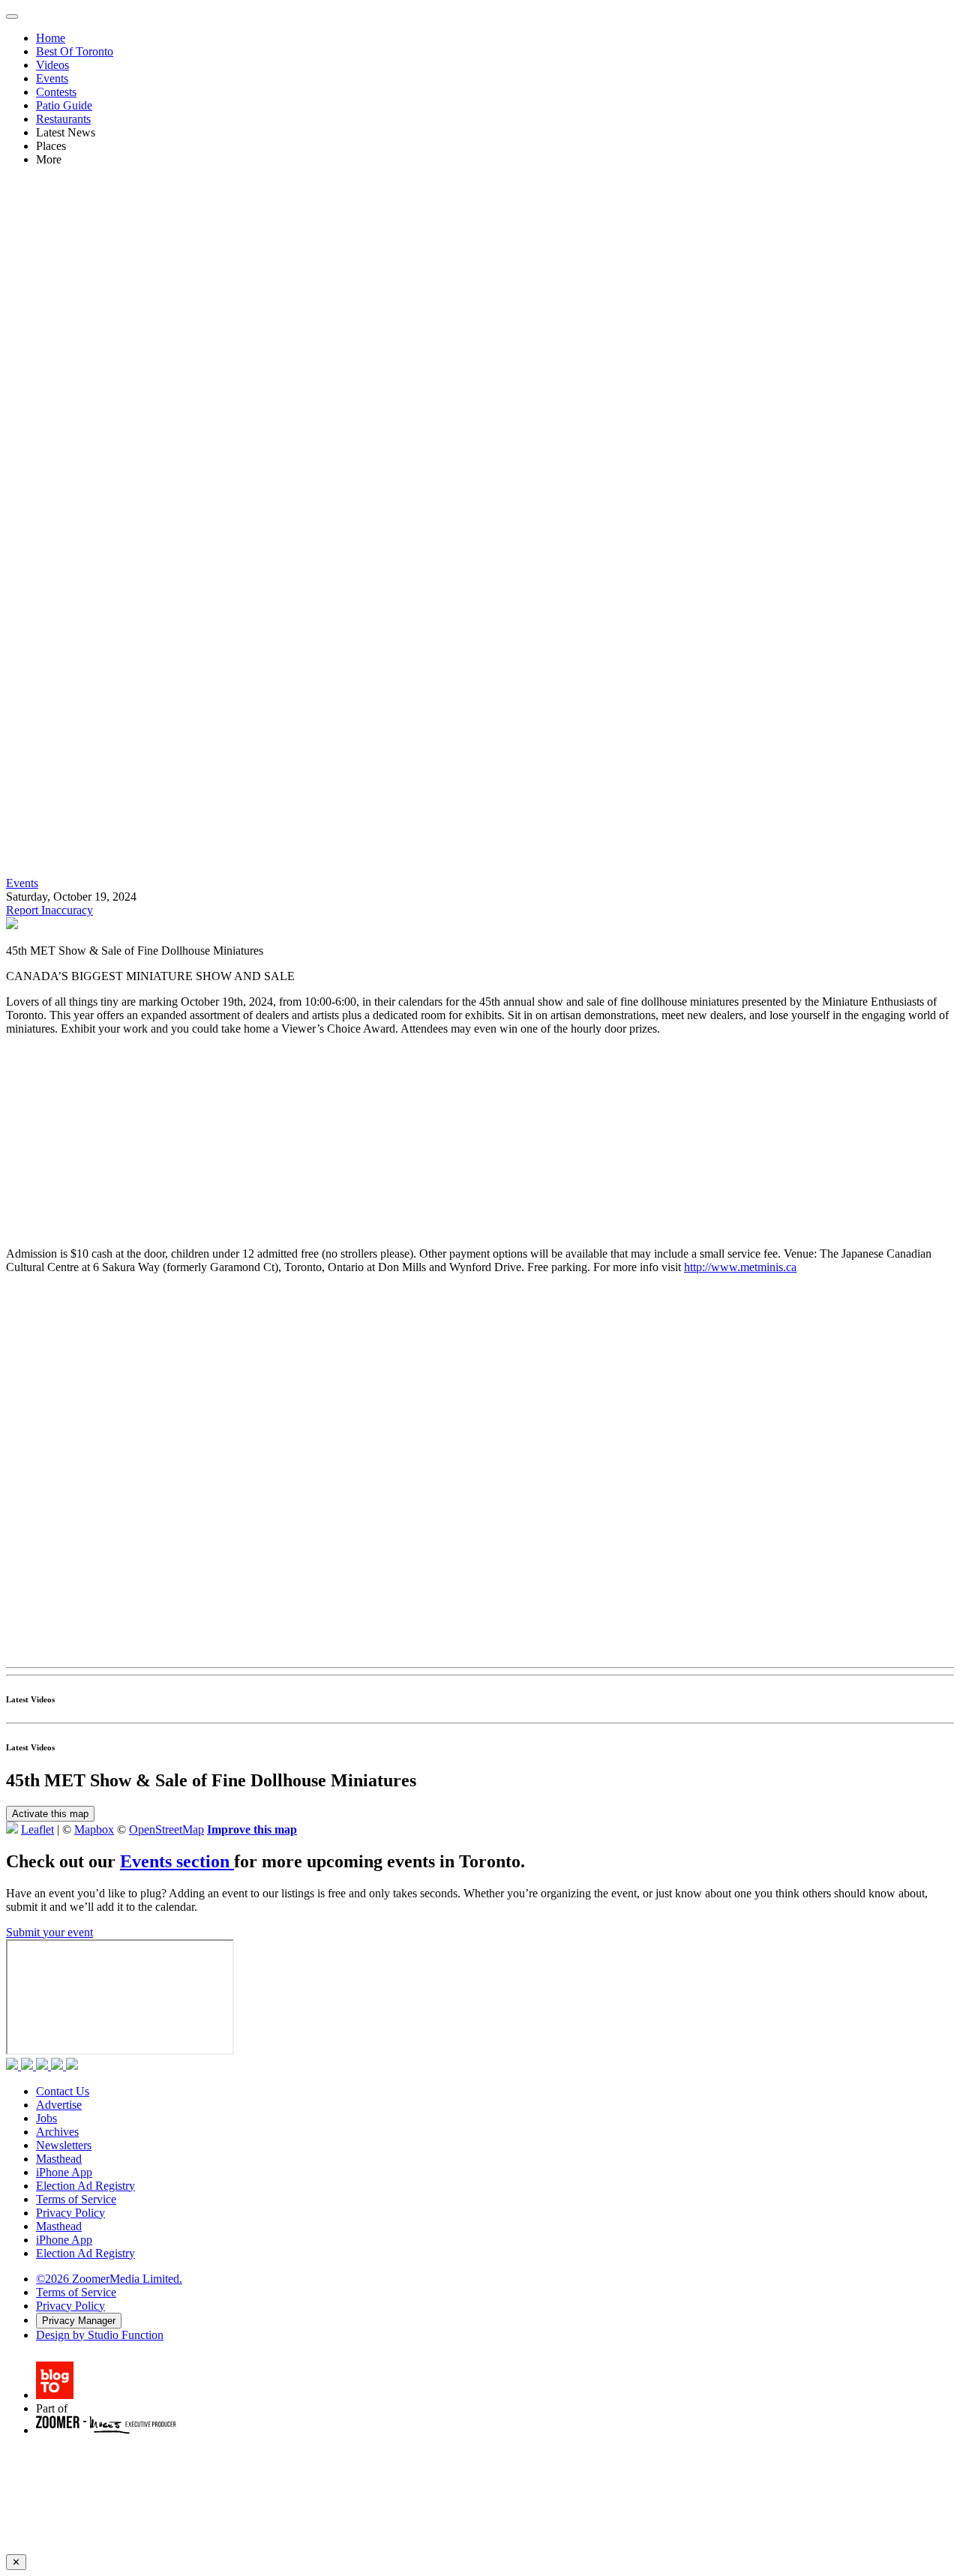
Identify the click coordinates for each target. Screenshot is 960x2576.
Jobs (46, 2118)
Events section (177, 1861)
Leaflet (37, 1829)
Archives (57, 2132)
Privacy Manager (79, 2321)
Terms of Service (76, 2199)
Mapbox (94, 1829)
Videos (52, 65)
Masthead (59, 2159)
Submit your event (49, 1932)
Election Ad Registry (85, 2186)
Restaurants (63, 119)
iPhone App (64, 2172)
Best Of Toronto (75, 51)
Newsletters (64, 2145)
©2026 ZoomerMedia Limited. (109, 2279)
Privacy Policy (70, 2213)
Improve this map (252, 1829)
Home (51, 38)
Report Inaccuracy (49, 910)
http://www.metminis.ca (740, 1267)
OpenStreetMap (166, 1829)
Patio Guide (64, 105)
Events (52, 78)
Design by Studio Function (100, 2335)
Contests (56, 92)
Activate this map (50, 1814)
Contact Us (63, 2091)
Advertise (59, 2105)
